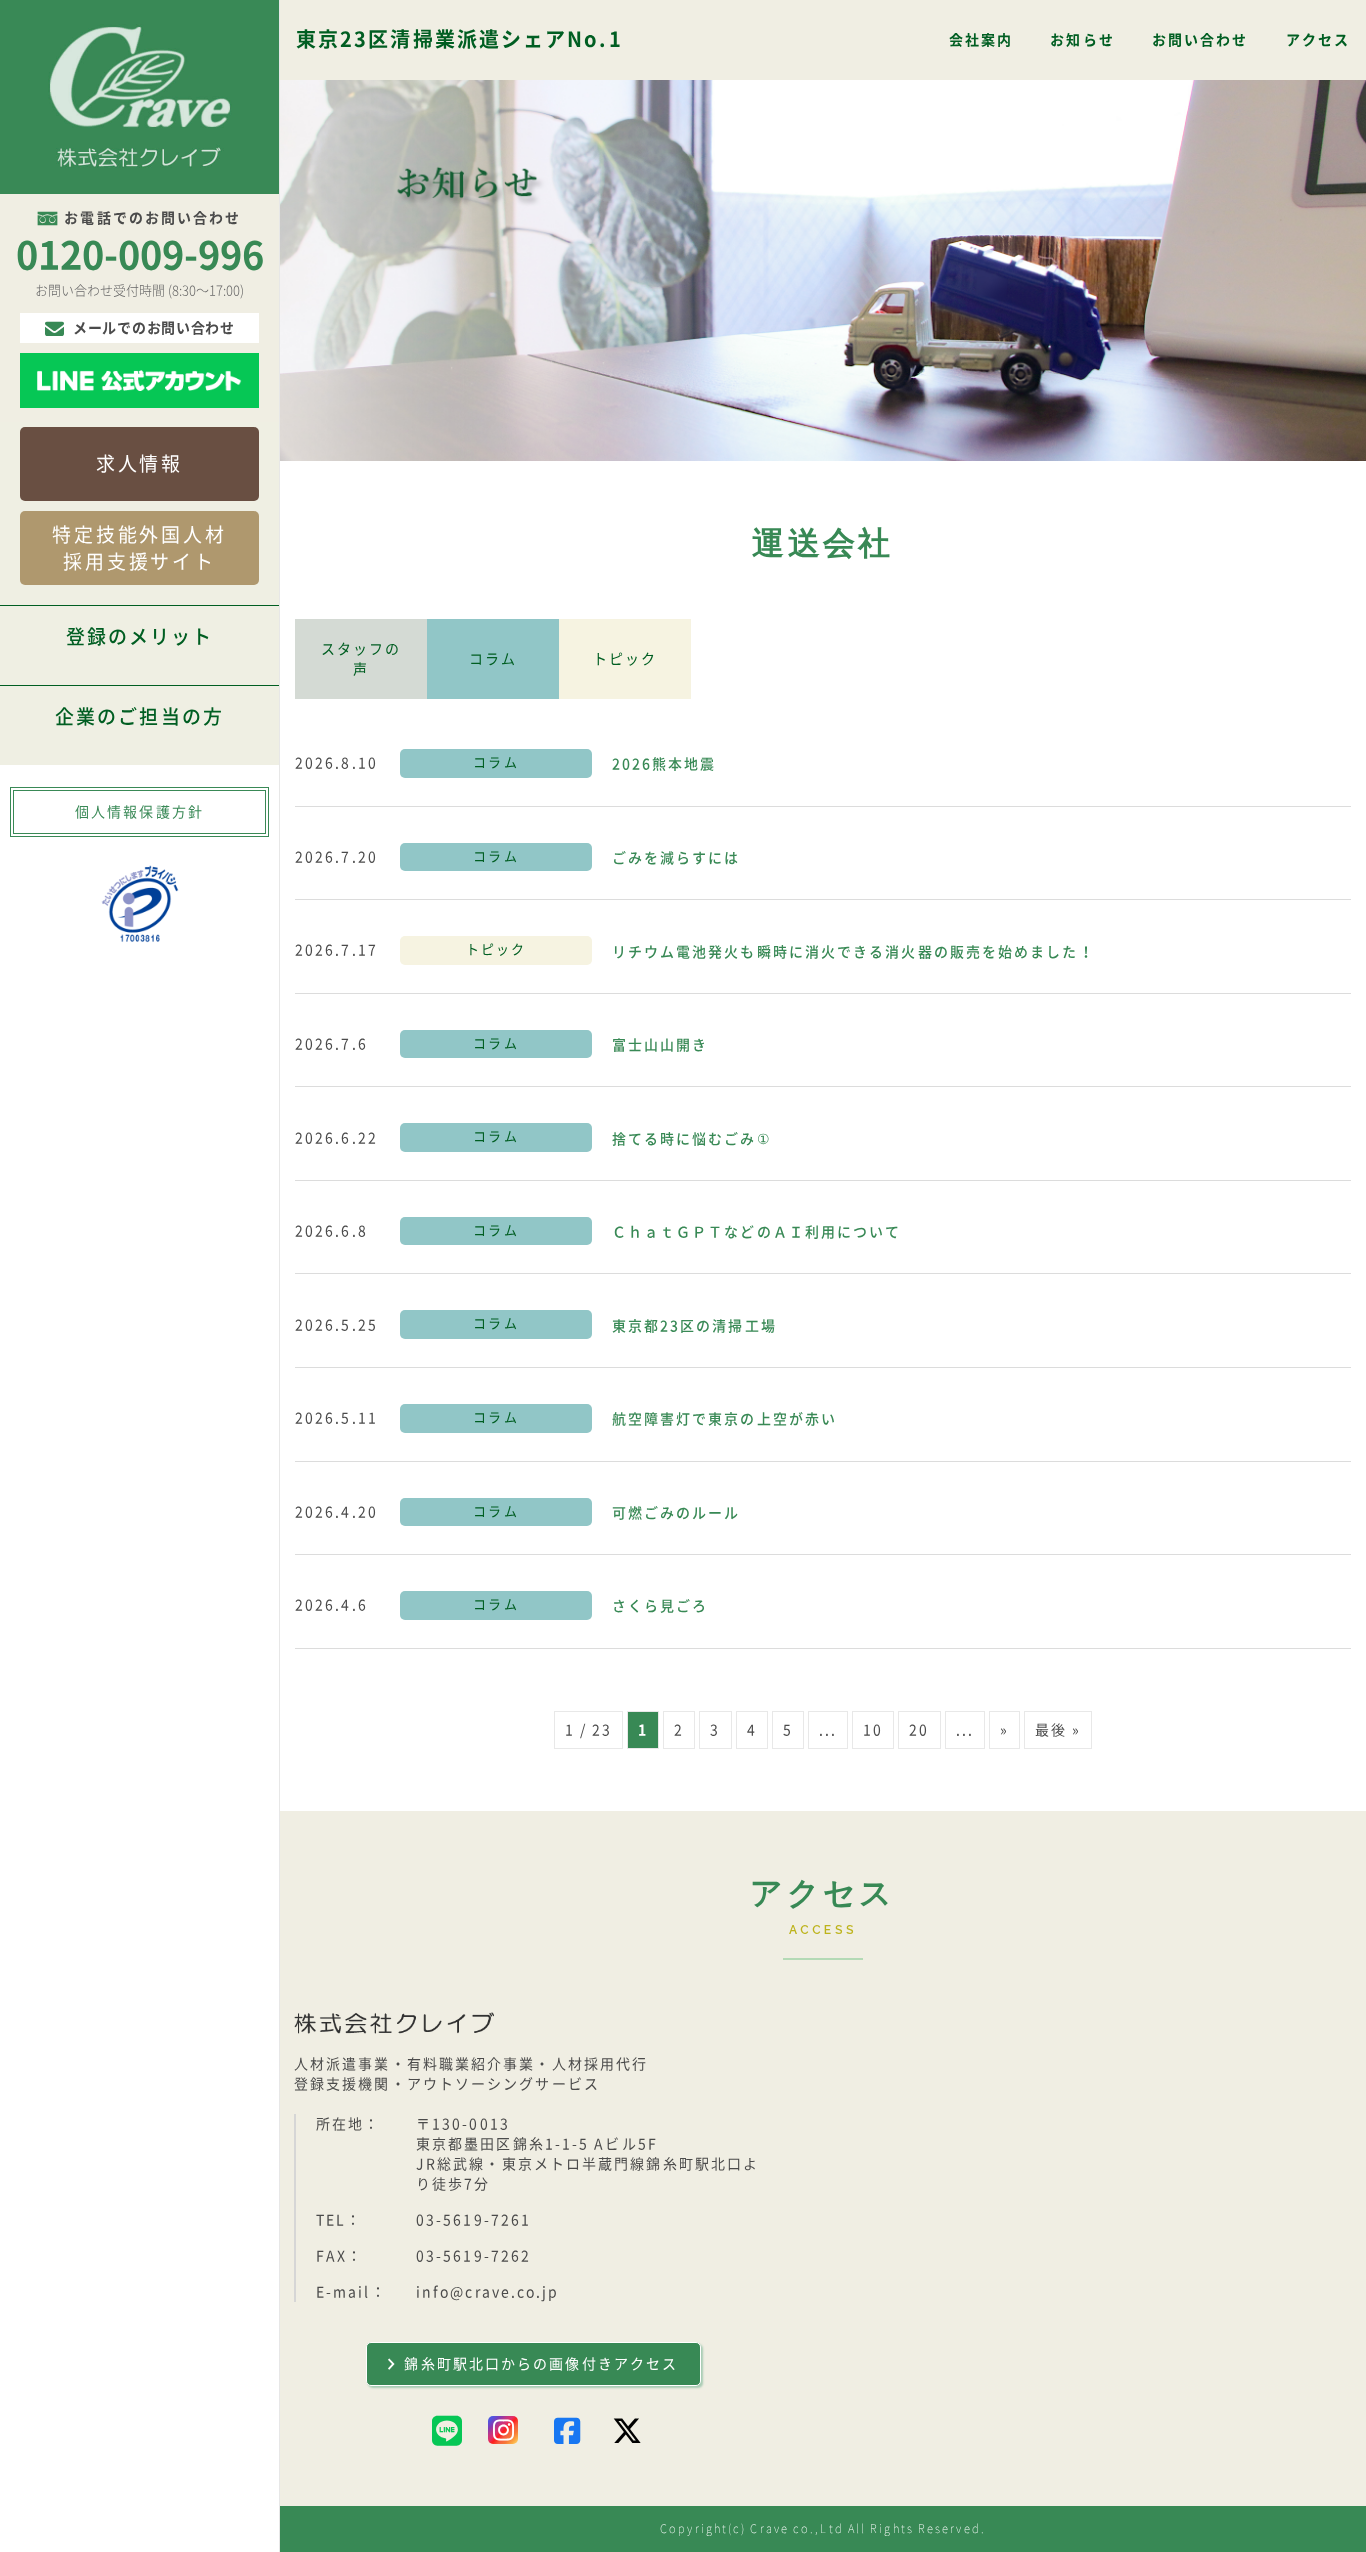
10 (873, 1730)
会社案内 (981, 40)
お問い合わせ (1200, 40)
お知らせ (1082, 40)
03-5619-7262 (473, 2256)
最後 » (1058, 1730)
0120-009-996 (140, 255)
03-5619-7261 (473, 2220)
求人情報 (139, 463)
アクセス (1318, 40)
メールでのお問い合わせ (154, 328)
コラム (493, 659)
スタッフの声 (361, 659)
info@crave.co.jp (488, 2292)
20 (919, 1730)
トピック (625, 659)
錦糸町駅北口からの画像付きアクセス (541, 2364)
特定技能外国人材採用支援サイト (139, 548)
